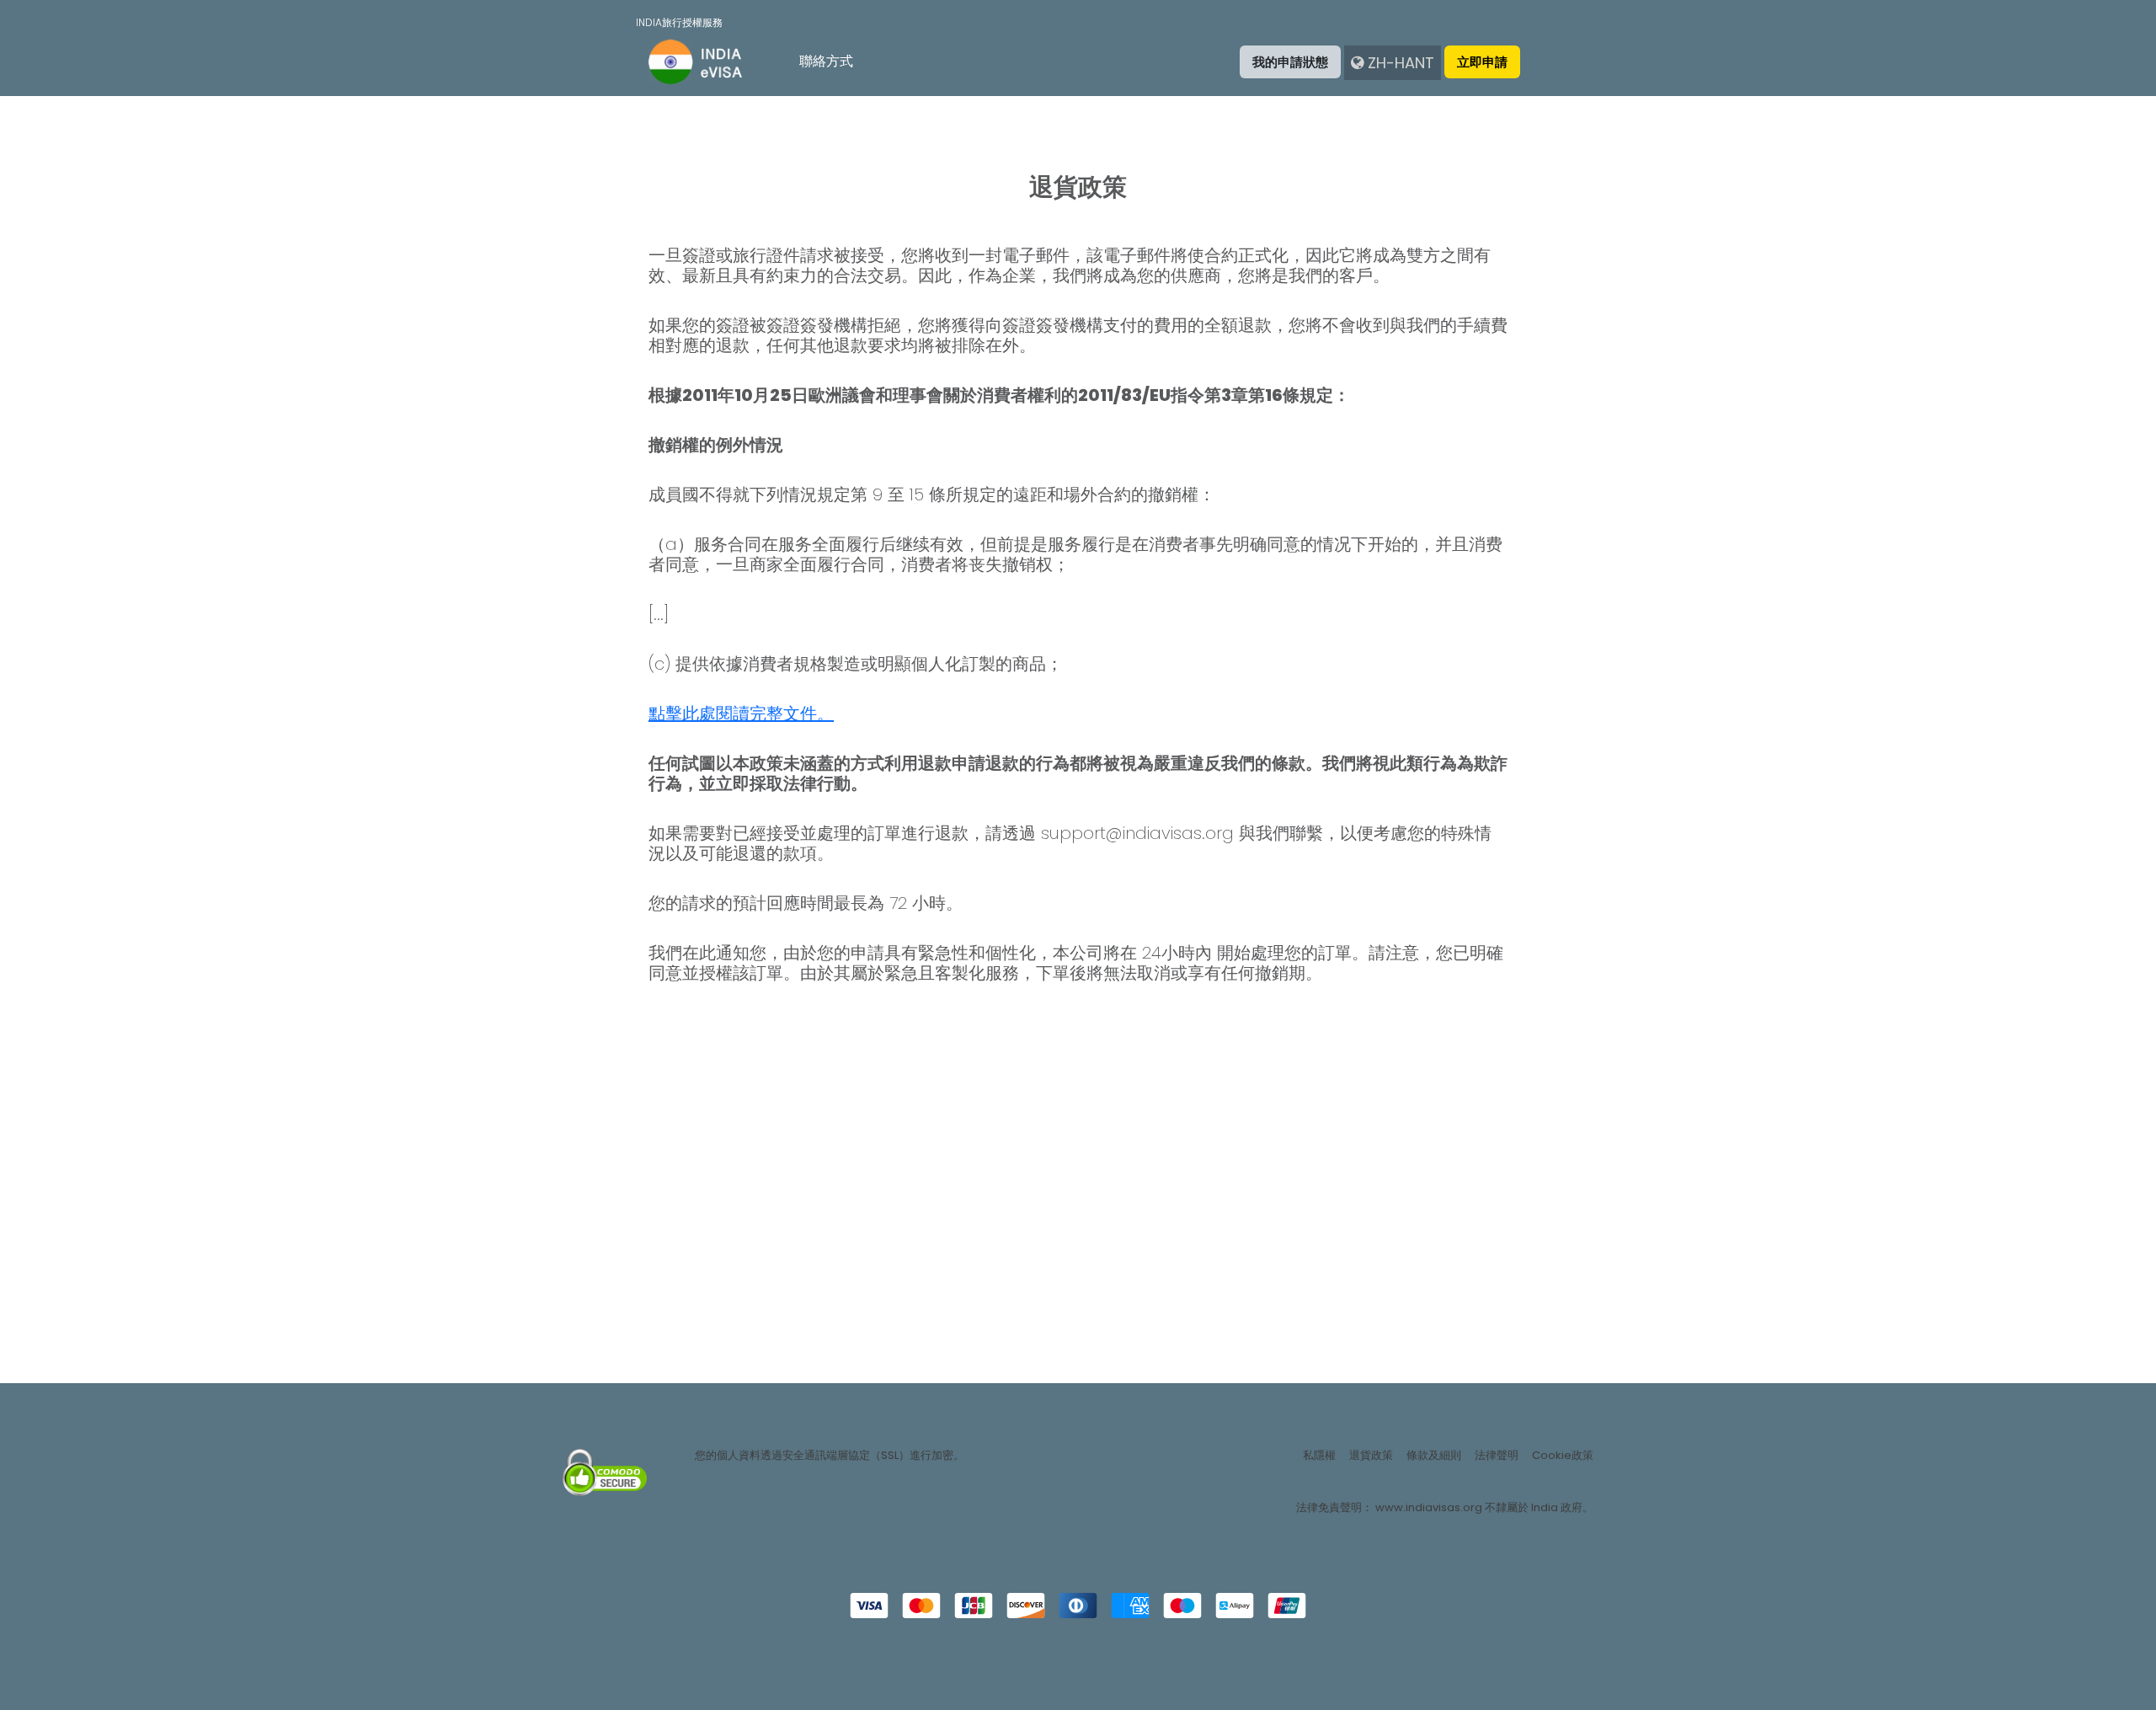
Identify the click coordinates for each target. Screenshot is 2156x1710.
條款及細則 (1434, 1456)
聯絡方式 (826, 61)
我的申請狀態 (1290, 62)
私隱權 (1319, 1456)
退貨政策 (1371, 1456)
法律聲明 (1497, 1456)
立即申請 (1482, 62)
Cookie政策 (1563, 1456)
